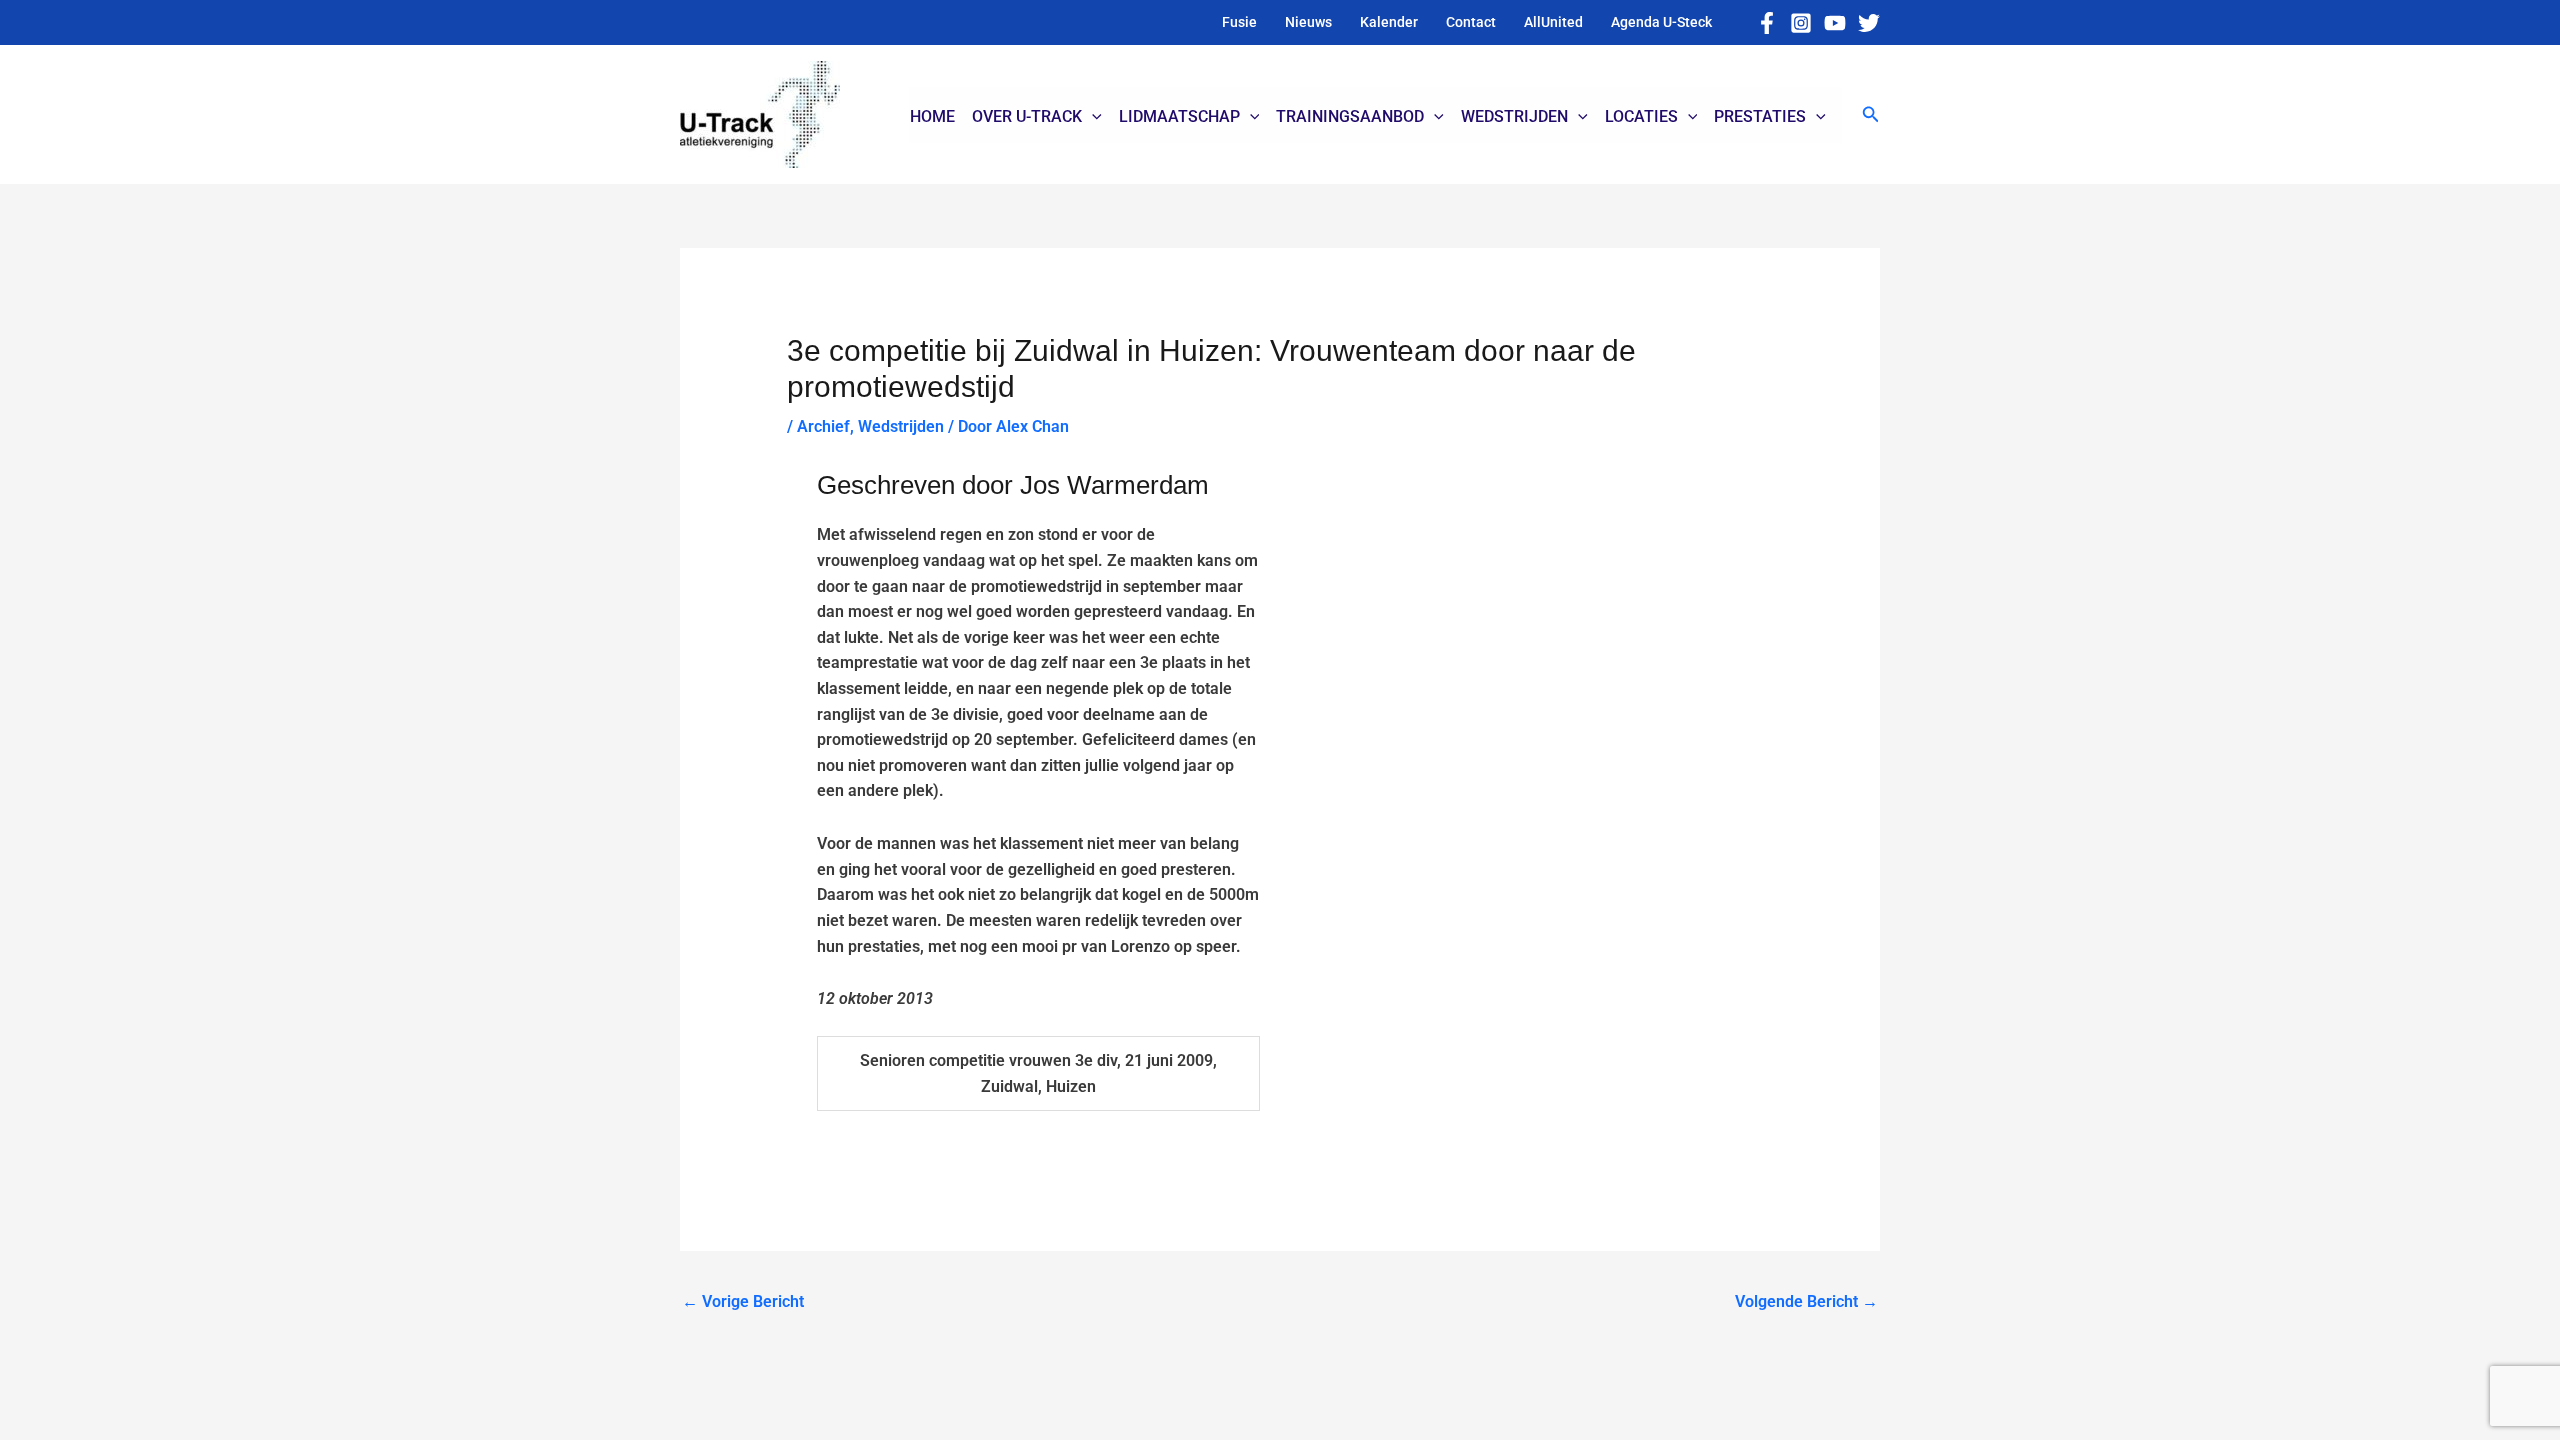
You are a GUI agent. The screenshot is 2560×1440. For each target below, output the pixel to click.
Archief (823, 426)
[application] (1092, 117)
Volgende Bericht (1806, 1301)
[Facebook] (1767, 23)
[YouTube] (1835, 23)
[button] (1871, 114)
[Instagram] (1801, 23)
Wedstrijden (901, 426)
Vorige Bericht (743, 1301)
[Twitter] (1869, 23)
